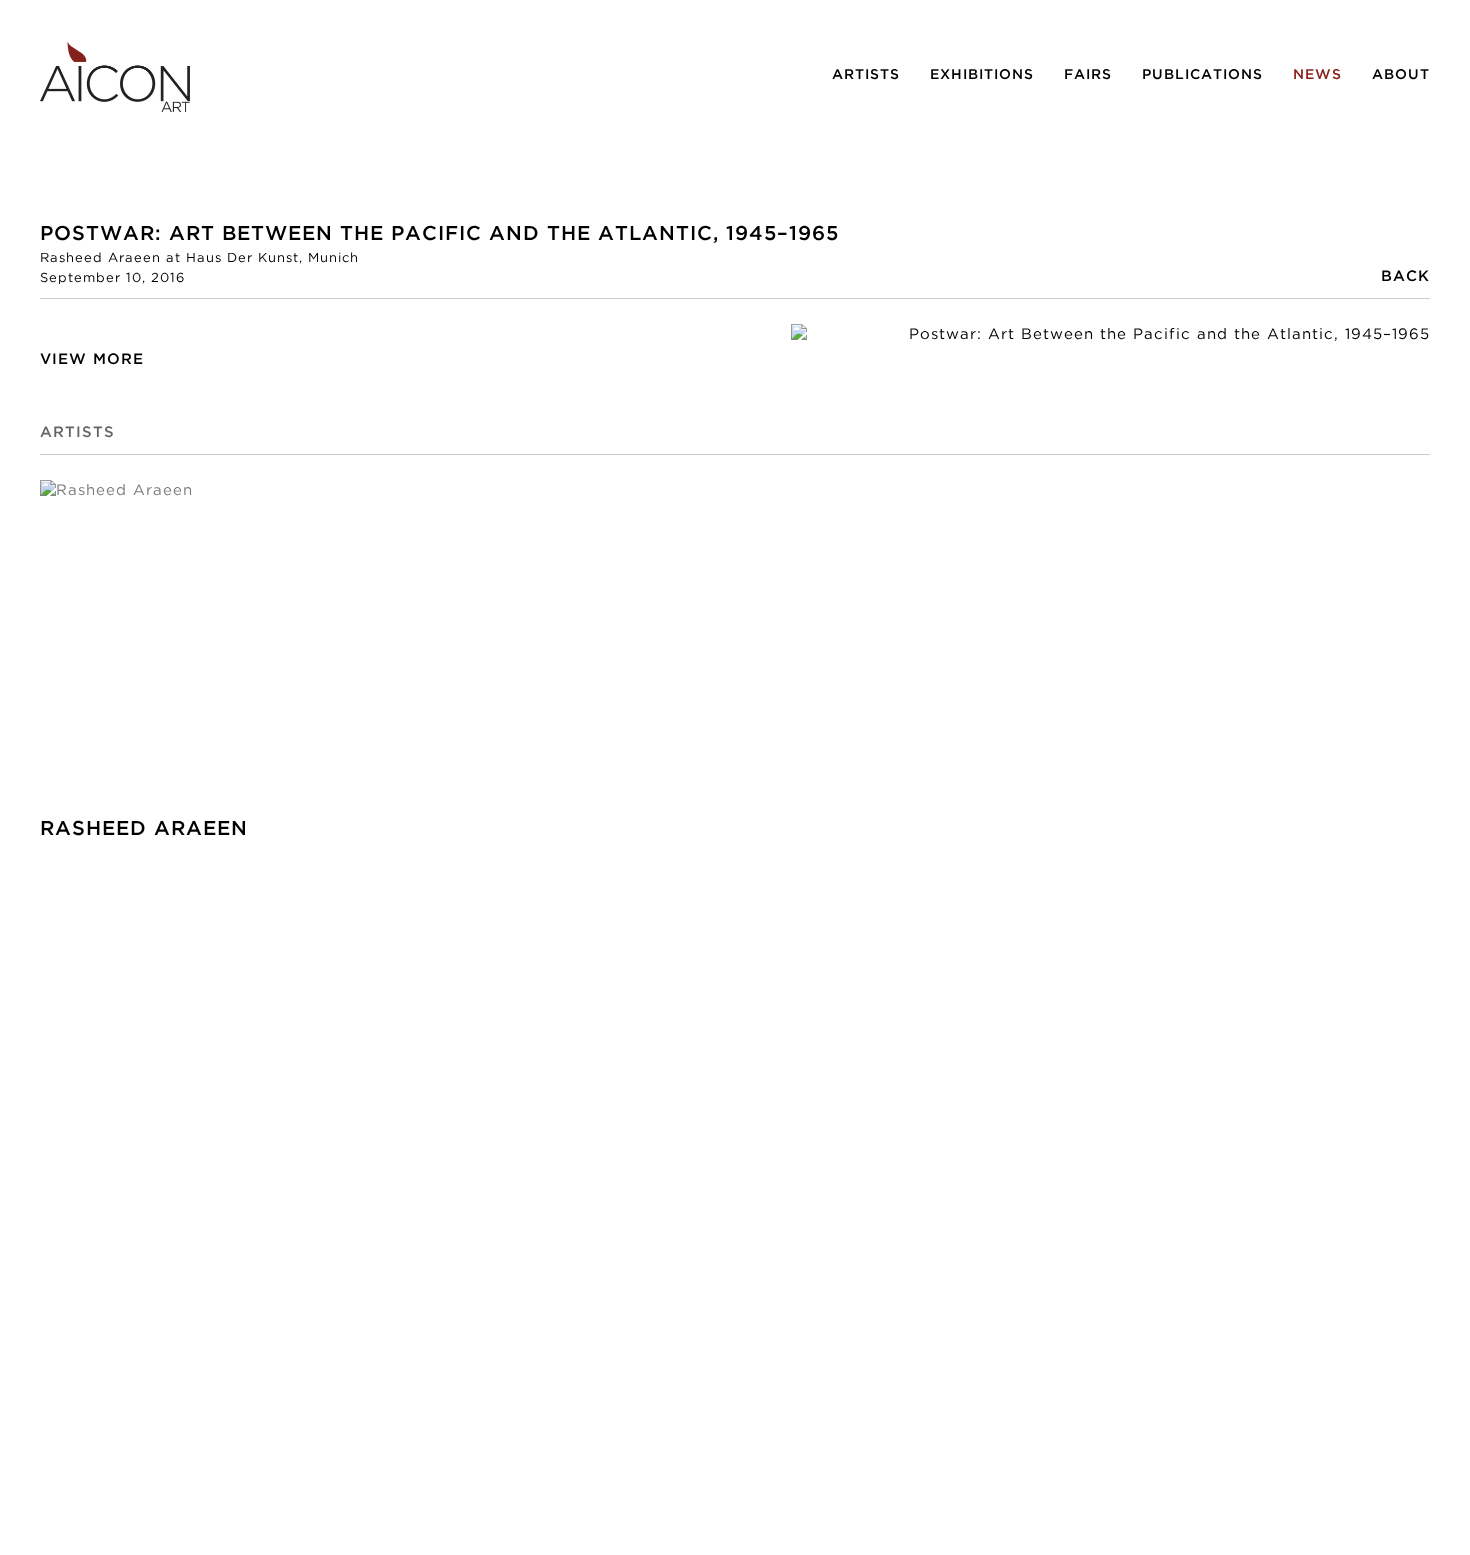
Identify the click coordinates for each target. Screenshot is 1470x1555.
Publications (1202, 75)
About (1401, 75)
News (1317, 75)
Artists (866, 75)
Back (1405, 276)
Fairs (1088, 75)
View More (92, 359)
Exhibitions (982, 75)
